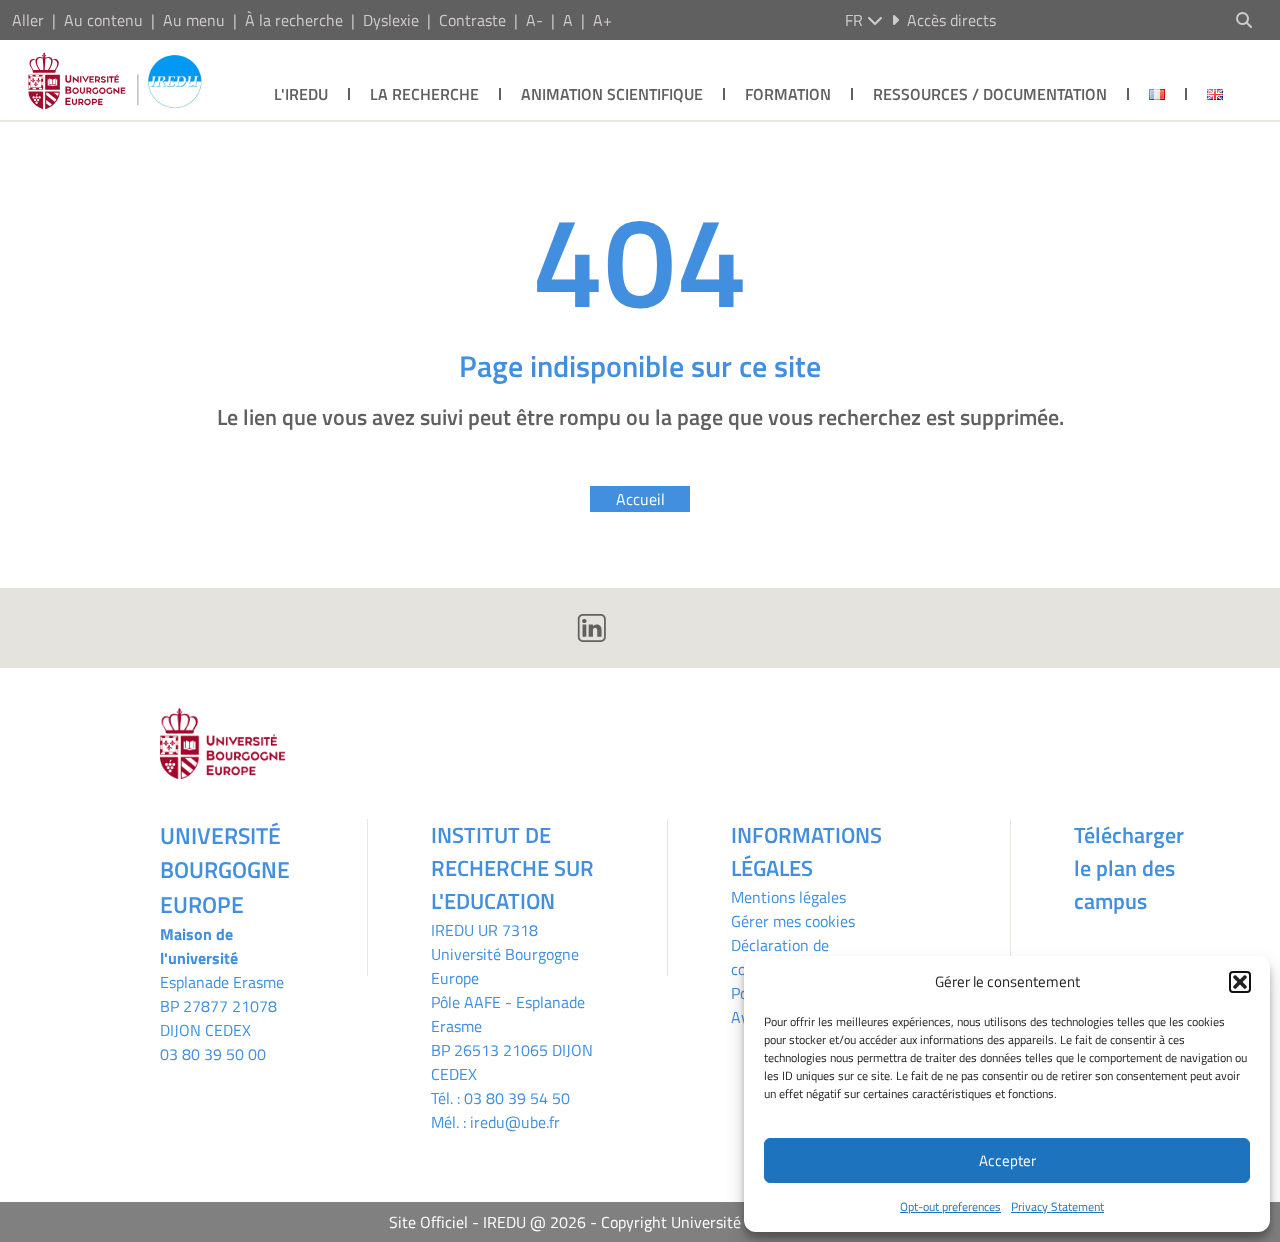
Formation (788, 94)
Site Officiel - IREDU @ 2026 (487, 1222)
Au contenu (103, 20)
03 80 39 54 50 (517, 1098)
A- (534, 20)
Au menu (194, 20)
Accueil (640, 499)
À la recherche (294, 20)
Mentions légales (788, 897)
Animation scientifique (612, 94)
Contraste (472, 20)
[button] (1240, 982)
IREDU (454, 930)
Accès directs (951, 20)
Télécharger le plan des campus (1129, 868)
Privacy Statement (1057, 1206)
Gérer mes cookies (793, 921)
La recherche (424, 94)
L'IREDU (301, 94)
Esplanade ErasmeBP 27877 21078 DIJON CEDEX (222, 1006)
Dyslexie (391, 20)
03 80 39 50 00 (213, 1054)
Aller (28, 20)
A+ (602, 20)
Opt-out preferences (950, 1206)
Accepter (1007, 1160)
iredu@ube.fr (515, 1122)
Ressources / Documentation (990, 94)
